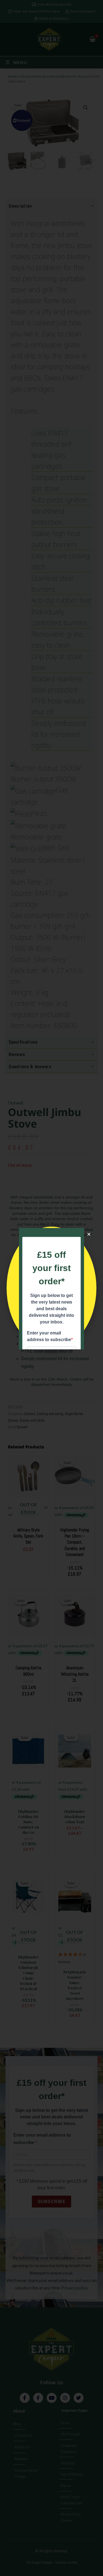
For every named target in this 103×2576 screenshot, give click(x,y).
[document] (51, 1288)
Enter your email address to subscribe (49, 1336)
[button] (89, 1234)
